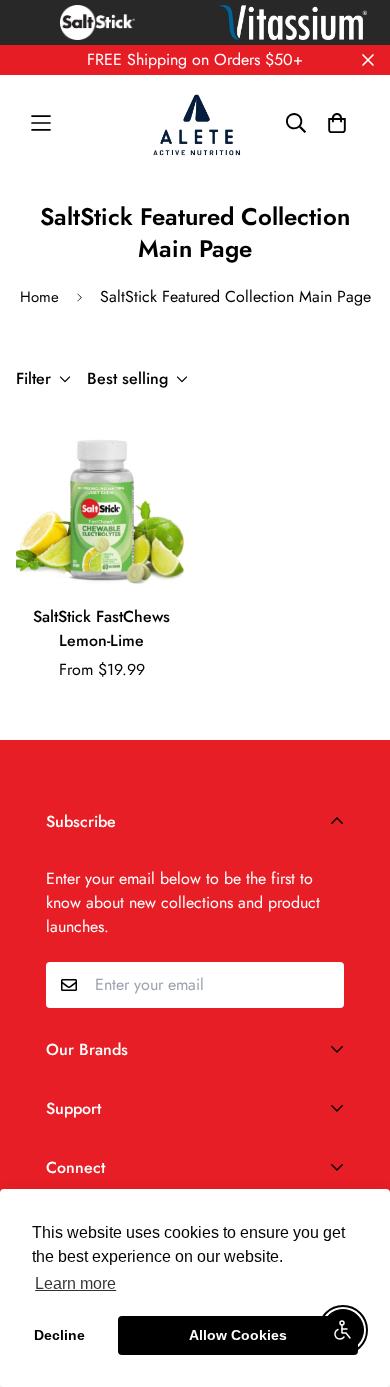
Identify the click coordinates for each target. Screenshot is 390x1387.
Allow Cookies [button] (238, 1335)
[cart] (337, 123)
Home (39, 297)
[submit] (321, 985)
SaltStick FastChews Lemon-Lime (101, 628)
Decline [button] (59, 1335)
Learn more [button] (75, 1283)
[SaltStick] (195, 123)
